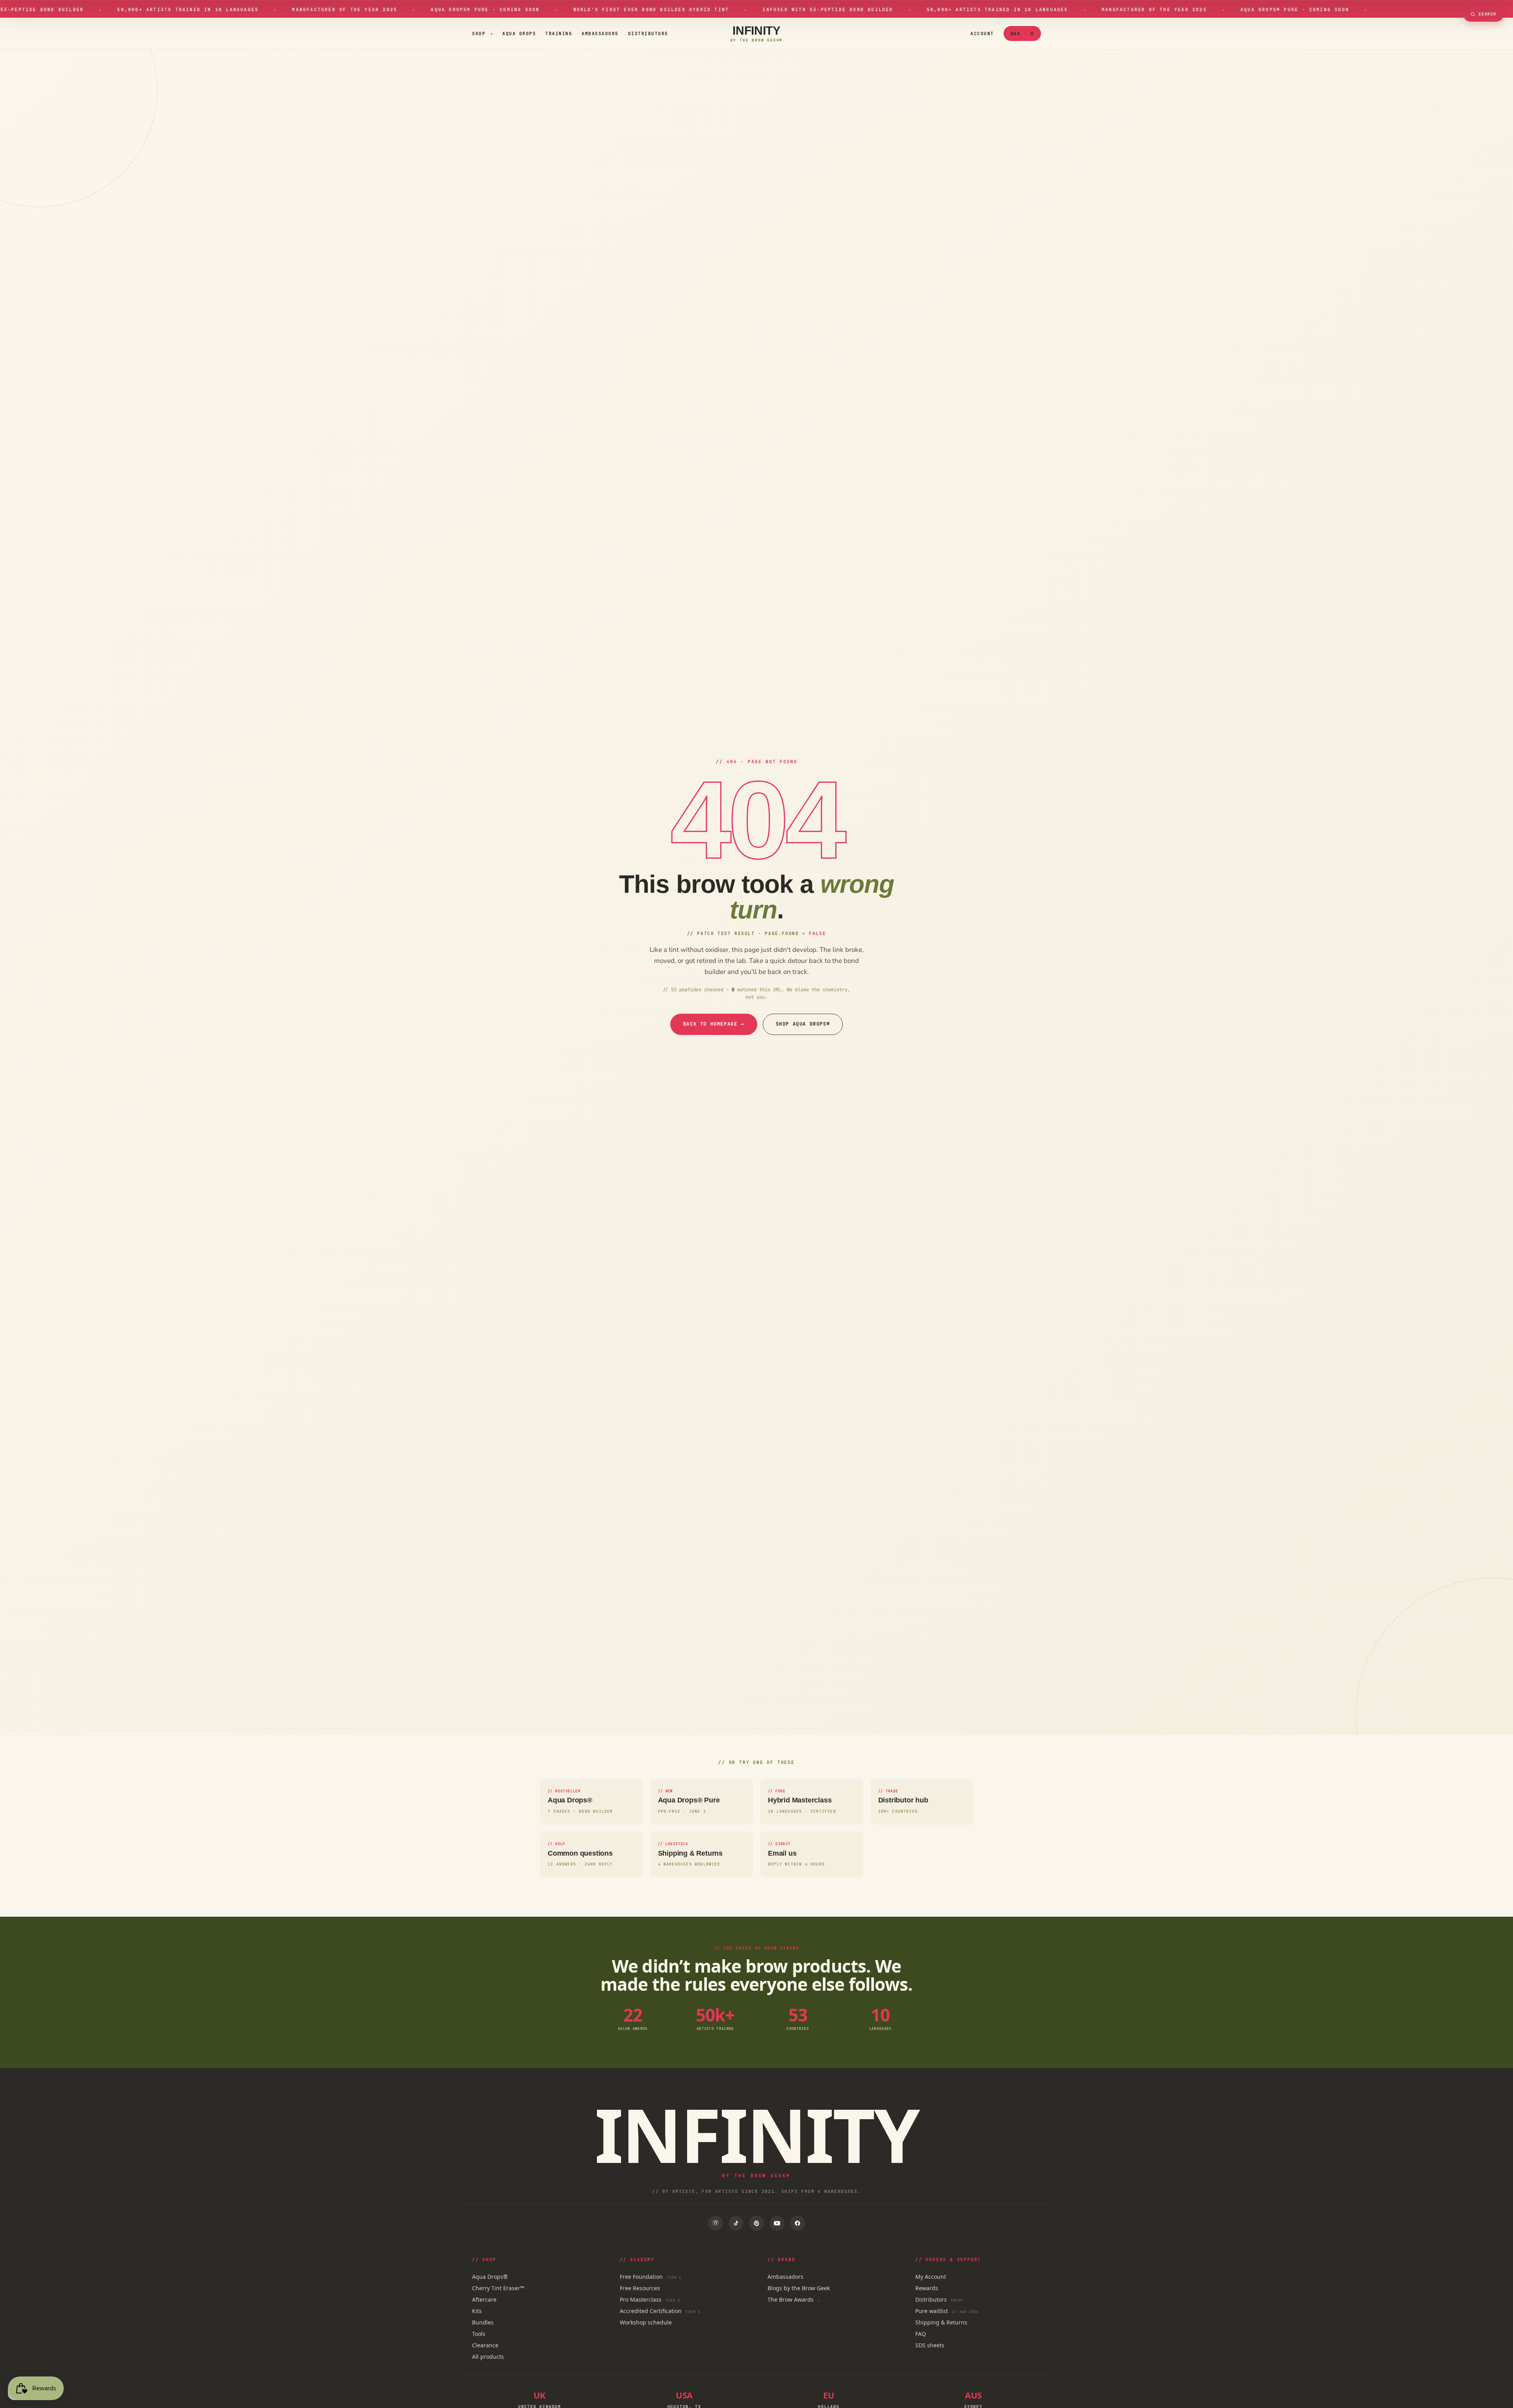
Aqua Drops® (490, 2277)
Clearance (485, 2345)
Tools (479, 2334)
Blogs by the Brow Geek (799, 2288)
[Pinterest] (756, 2223)
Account (982, 33)
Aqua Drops (519, 33)
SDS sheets (930, 2345)
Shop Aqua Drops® (803, 1024)
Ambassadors (600, 33)
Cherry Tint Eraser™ (498, 2288)
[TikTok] (736, 2223)
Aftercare (484, 2299)
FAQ (921, 2334)
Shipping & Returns (941, 2322)
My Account (931, 2277)
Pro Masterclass (650, 2299)
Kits (477, 2311)
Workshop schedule (646, 2322)
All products (488, 2357)
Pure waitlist (947, 2311)
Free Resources (640, 2288)
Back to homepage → (714, 1024)
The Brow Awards (794, 2299)
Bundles (483, 2322)
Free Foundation (651, 2277)
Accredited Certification (660, 2311)
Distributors (648, 33)
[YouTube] (777, 2223)
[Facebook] (797, 2223)
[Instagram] (716, 2223)
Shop (482, 33)
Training (559, 33)
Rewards (927, 2288)
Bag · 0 (1022, 33)
